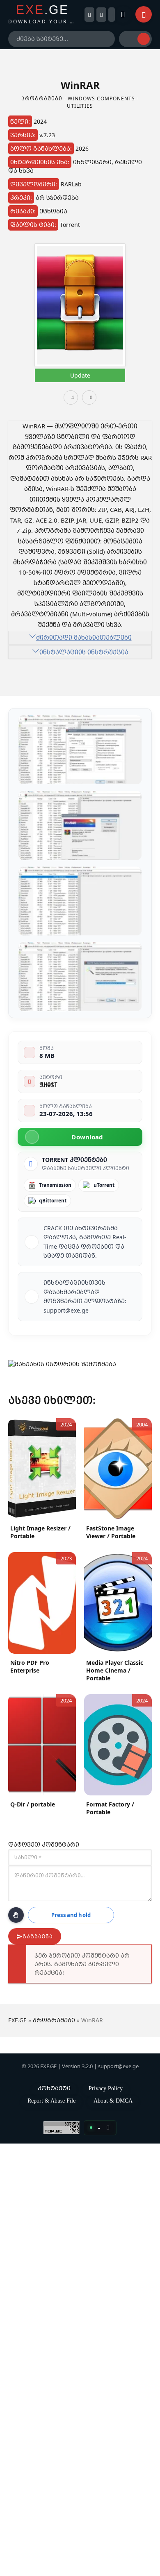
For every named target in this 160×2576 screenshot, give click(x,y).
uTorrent (104, 1185)
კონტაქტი (54, 2088)
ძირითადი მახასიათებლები (84, 637)
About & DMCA (113, 2101)
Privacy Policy (106, 2088)
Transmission (55, 1185)
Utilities (80, 106)
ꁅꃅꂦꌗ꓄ (48, 1084)
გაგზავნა (38, 1937)
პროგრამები (42, 98)
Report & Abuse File (51, 2101)
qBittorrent (53, 1201)
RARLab (71, 184)
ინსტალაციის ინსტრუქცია (84, 652)
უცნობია (53, 211)
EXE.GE (17, 2020)
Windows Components (101, 98)
